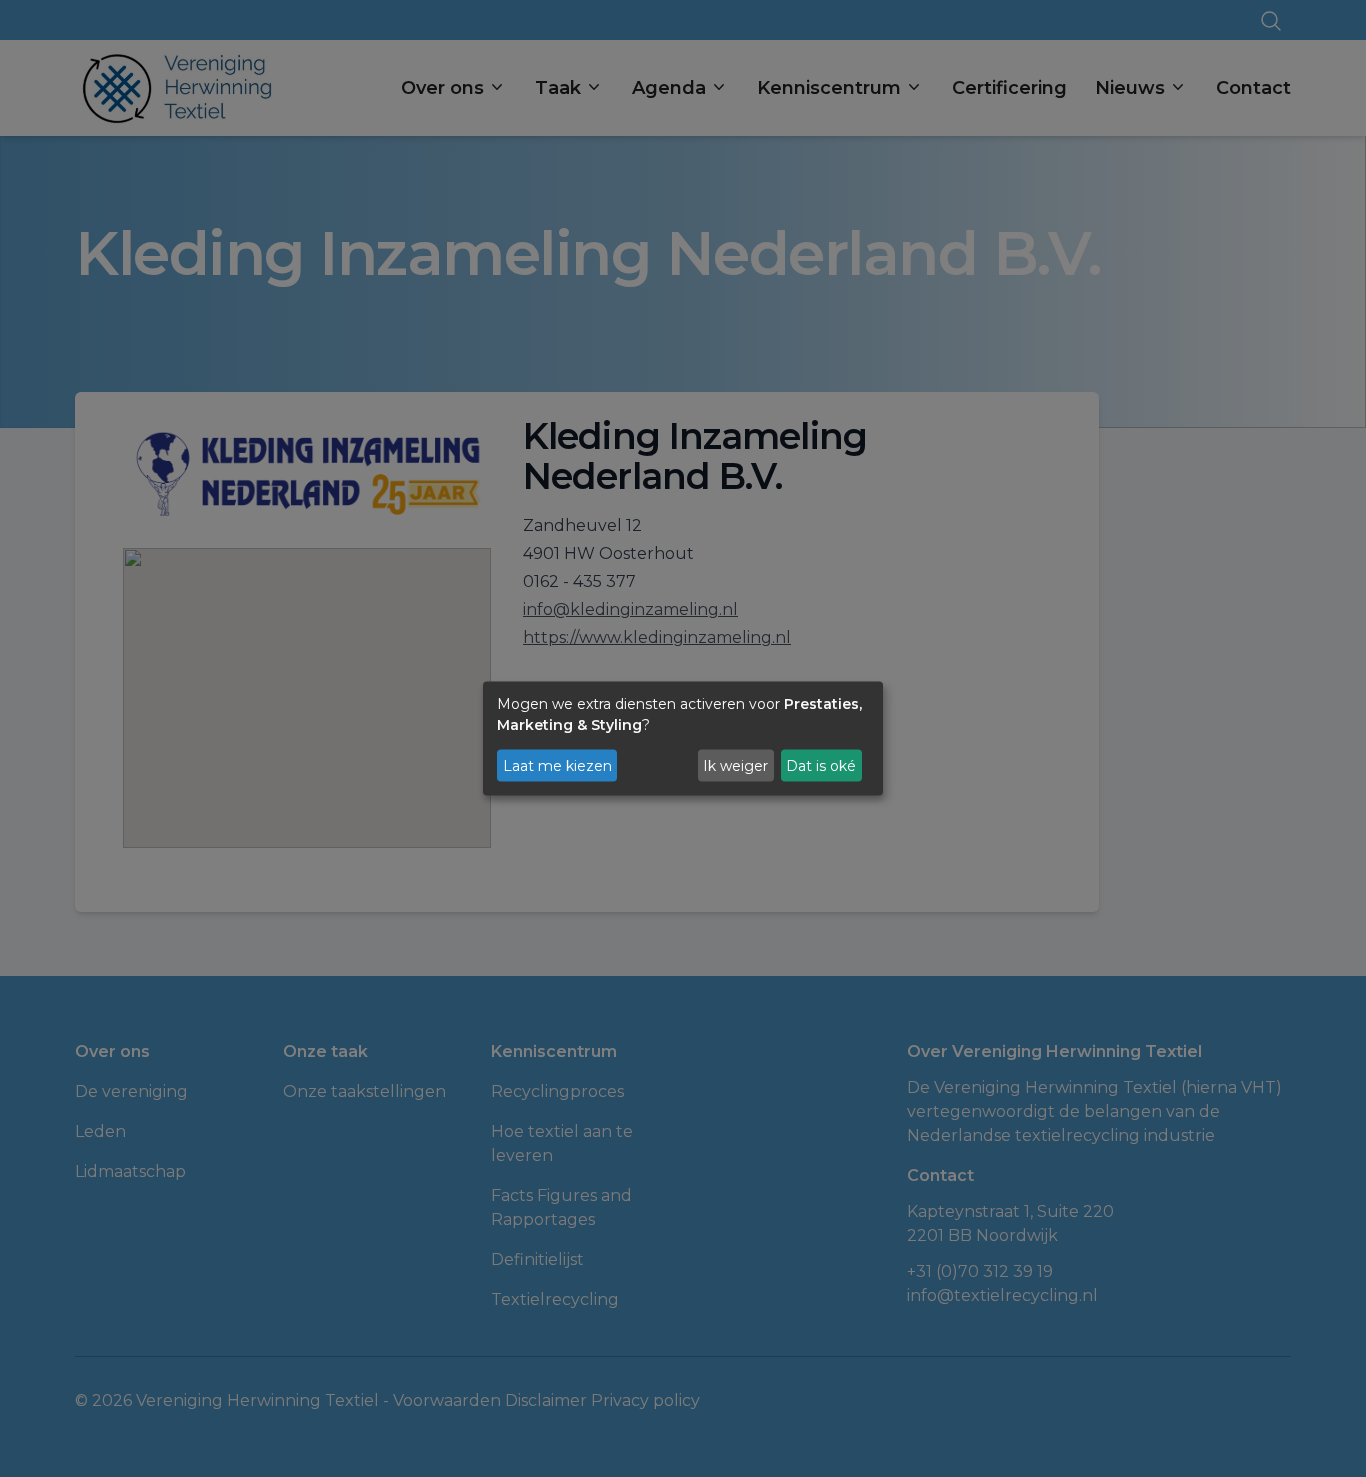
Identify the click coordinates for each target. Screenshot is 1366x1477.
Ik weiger (735, 765)
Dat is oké (821, 765)
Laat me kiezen (557, 765)
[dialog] (683, 738)
